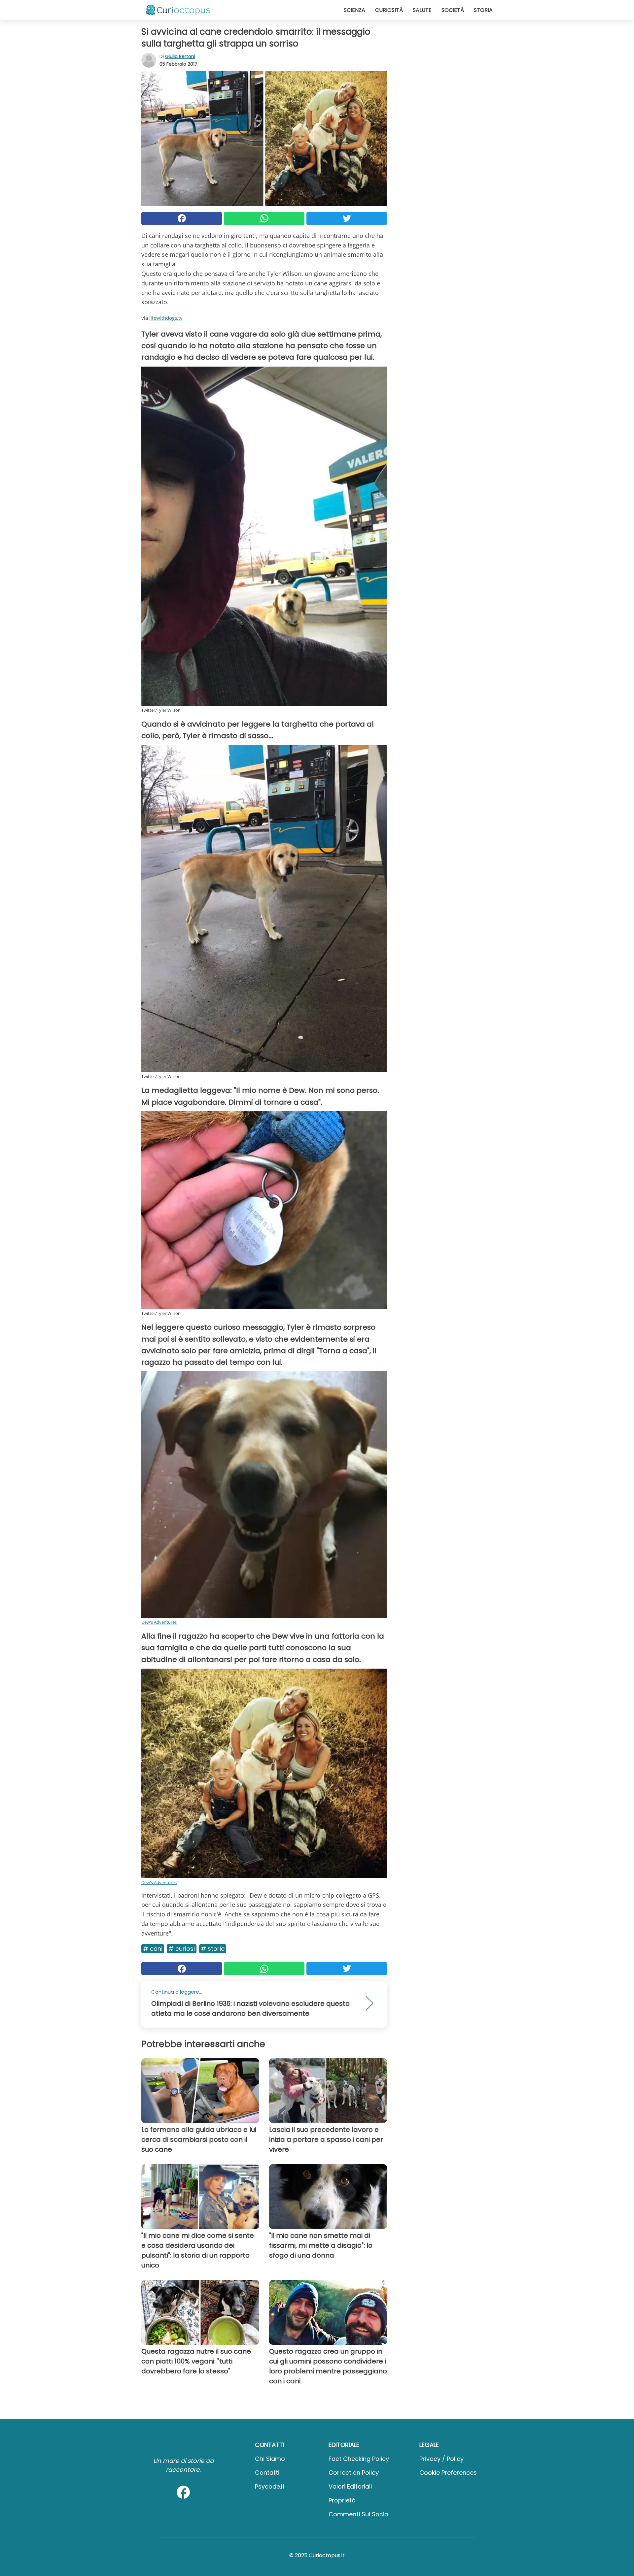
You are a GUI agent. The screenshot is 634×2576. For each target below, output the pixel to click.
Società (453, 10)
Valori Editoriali (350, 2486)
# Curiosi (182, 1949)
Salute (422, 10)
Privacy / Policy (441, 2459)
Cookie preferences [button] (448, 2473)
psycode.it (270, 2486)
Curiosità (389, 10)
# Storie (213, 1949)
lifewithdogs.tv (166, 318)
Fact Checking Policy (359, 2459)
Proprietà (342, 2500)
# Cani (153, 1949)
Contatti (267, 2473)
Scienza (354, 10)
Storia (483, 10)
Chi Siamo (270, 2459)
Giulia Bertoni (180, 56)
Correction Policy (354, 2473)
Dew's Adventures (159, 1622)
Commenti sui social (359, 2514)
